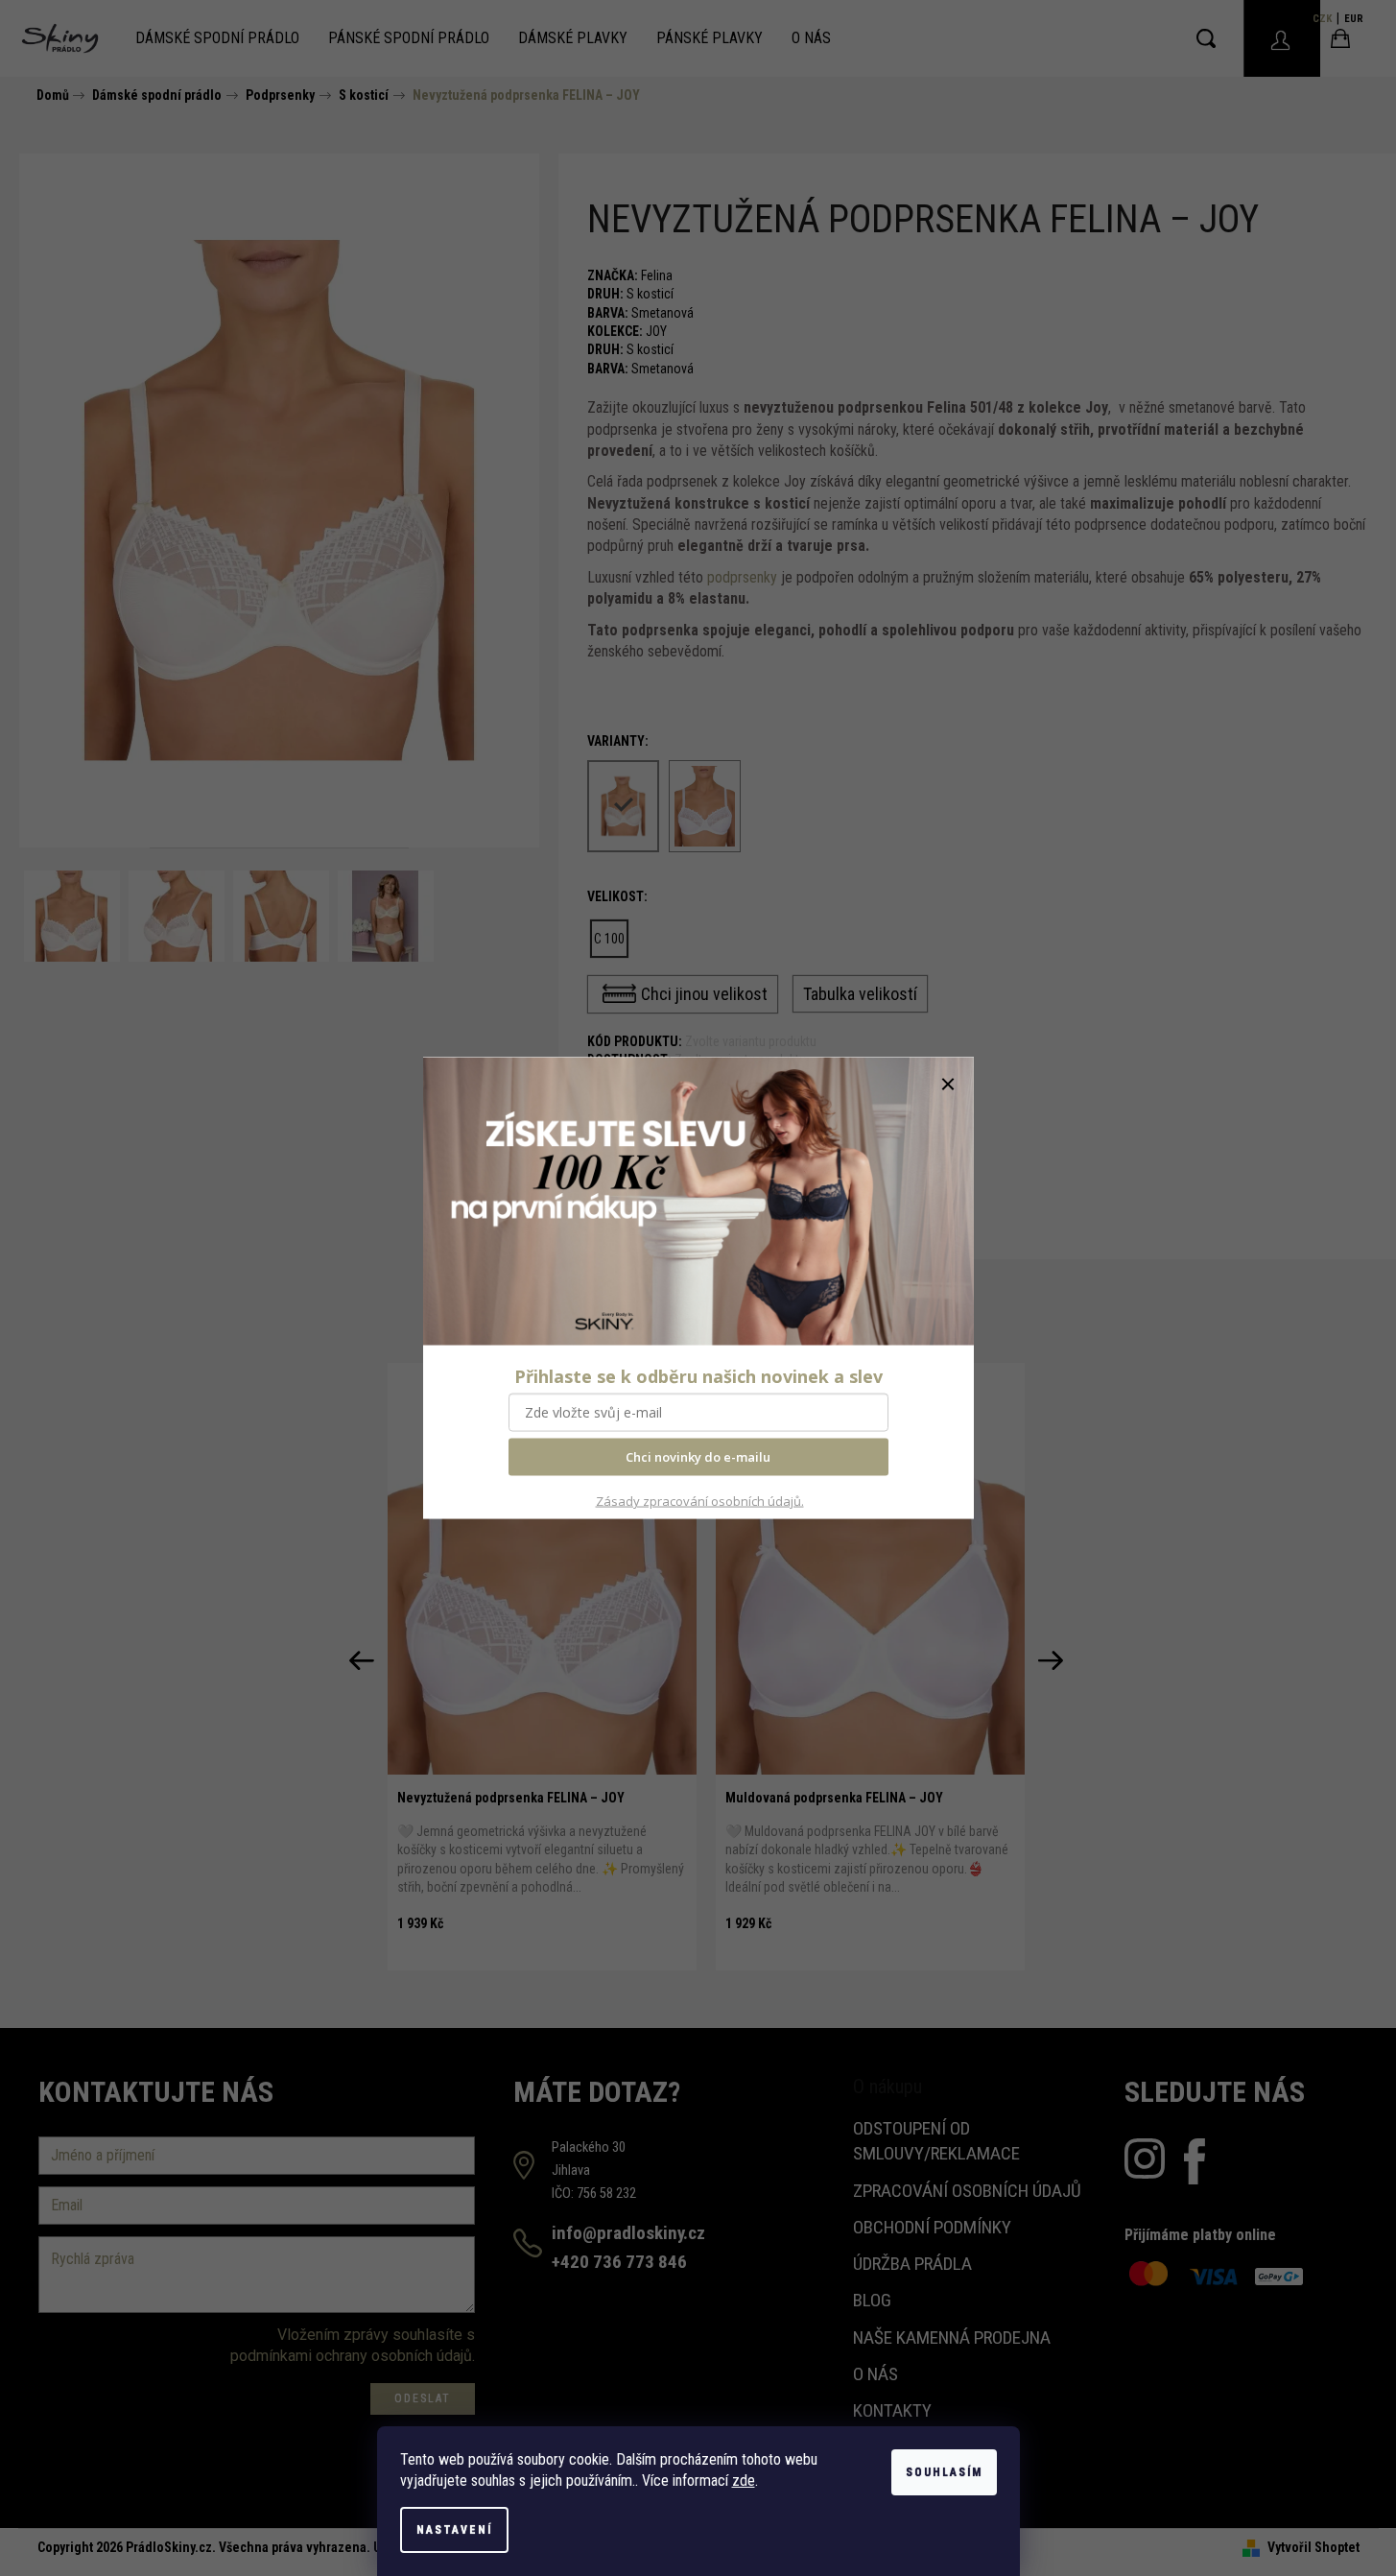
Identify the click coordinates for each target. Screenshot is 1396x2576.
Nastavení (454, 2530)
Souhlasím (944, 2472)
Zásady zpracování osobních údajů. (700, 1501)
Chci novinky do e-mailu (698, 1457)
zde (744, 2481)
